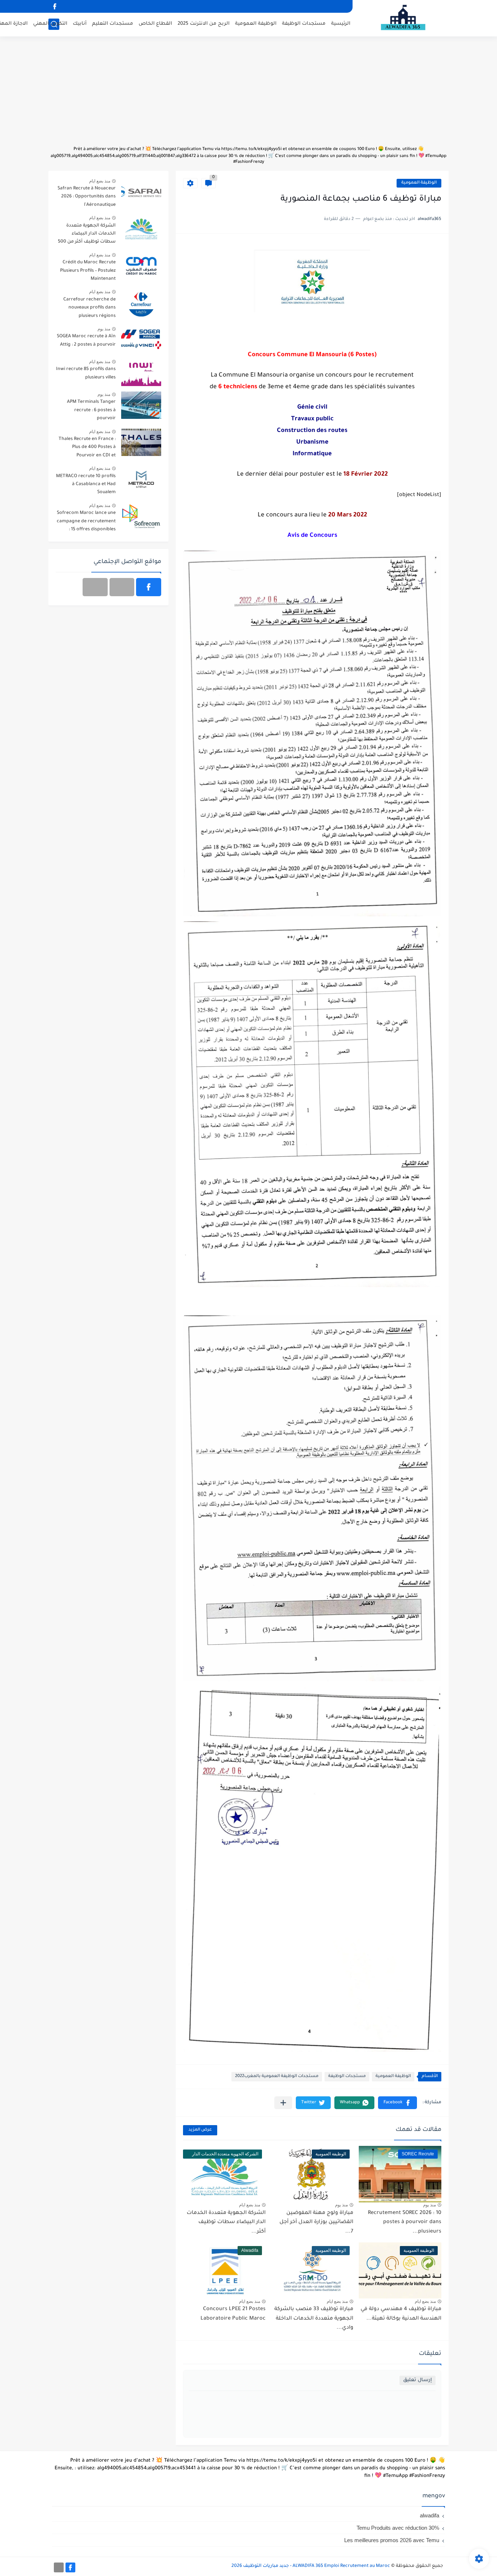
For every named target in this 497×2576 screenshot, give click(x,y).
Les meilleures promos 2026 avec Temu (392, 2540)
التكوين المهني (50, 24)
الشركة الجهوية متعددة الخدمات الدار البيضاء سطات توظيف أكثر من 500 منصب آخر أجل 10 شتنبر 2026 (87, 235)
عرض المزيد (200, 2130)
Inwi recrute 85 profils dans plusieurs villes (86, 373)
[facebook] (55, 6)
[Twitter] (95, 587)
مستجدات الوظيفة (304, 24)
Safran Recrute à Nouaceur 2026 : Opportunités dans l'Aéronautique (87, 197)
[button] (397, 2103)
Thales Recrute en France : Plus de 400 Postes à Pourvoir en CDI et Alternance (87, 449)
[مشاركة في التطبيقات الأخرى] (283, 2103)
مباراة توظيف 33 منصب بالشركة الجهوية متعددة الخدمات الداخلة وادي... (314, 2319)
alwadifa (430, 2515)
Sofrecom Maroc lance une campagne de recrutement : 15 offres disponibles (86, 521)
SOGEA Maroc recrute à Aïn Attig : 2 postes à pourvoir (86, 341)
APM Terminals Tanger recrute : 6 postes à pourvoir (91, 410)
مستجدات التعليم (113, 24)
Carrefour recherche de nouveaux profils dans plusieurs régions (90, 308)
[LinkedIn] (122, 587)
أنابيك (80, 24)
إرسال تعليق (418, 2380)
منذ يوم (430, 2205)
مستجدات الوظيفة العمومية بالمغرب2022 (277, 2076)
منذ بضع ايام (250, 2205)
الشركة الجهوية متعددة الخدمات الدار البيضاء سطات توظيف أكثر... (226, 2223)
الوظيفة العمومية (256, 24)
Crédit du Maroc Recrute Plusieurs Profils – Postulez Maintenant (88, 271)
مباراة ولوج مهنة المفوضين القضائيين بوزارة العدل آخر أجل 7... (316, 2223)
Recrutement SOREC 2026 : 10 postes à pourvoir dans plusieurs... (405, 2223)
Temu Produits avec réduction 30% (398, 2528)
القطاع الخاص (155, 24)
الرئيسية (341, 24)
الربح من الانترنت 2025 (204, 24)
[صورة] (141, 192)
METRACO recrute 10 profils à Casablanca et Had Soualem (86, 485)
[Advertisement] (249, 95)
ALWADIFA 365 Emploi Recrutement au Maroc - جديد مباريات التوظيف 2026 (311, 2566)
